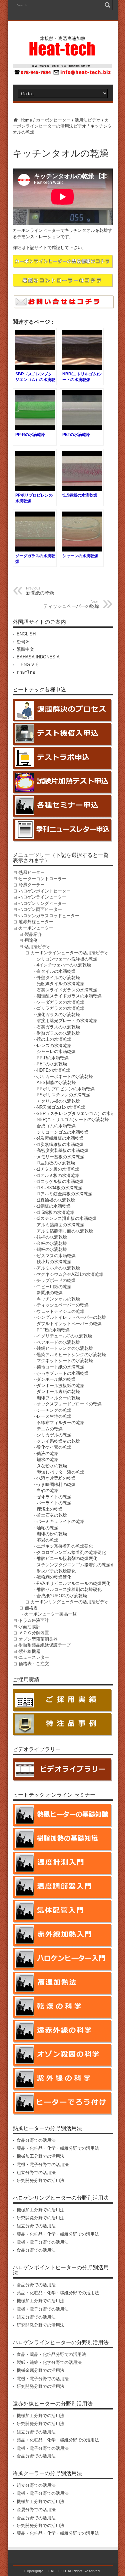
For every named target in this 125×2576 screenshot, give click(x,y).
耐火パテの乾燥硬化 (56, 1571)
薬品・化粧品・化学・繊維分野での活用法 (58, 2148)
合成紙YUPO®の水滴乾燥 (62, 1596)
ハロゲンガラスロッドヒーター (49, 916)
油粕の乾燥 (47, 1528)
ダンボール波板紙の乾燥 (60, 1386)
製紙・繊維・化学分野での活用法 (49, 2362)
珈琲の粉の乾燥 (52, 1534)
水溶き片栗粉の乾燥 (56, 1478)
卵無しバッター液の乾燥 (60, 1472)
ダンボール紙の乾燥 (56, 1379)
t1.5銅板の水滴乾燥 (55, 1212)
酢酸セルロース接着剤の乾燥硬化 (69, 1589)
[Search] (108, 5)
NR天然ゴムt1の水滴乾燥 (61, 1107)
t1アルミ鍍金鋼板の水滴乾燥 (64, 1194)
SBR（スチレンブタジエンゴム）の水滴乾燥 (80, 1113)
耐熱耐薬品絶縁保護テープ (45, 1645)
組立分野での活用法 (36, 2173)
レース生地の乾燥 (54, 1416)
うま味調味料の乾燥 (56, 1484)
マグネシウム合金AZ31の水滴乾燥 (70, 1274)
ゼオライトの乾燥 (54, 1497)
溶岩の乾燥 (47, 1540)
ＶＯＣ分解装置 (34, 1633)
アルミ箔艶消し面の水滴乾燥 (65, 1231)
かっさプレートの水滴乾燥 (63, 1373)
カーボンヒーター (53, 120)
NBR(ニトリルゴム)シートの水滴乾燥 (73, 1119)
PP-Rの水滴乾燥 (53, 1058)
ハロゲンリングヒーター (42, 903)
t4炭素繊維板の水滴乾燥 (60, 1138)
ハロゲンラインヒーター (42, 897)
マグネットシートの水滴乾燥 (65, 1361)
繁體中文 (25, 649)
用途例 (31, 940)
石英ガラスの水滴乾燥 (58, 1027)
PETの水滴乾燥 (52, 1064)
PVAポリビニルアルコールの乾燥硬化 (73, 1583)
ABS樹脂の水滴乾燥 (56, 1083)
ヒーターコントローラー (42, 879)
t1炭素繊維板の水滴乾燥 (60, 1144)
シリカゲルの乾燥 (54, 1435)
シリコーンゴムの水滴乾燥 (63, 1132)
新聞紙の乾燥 (50, 1293)
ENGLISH (26, 634)
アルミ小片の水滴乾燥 (58, 1268)
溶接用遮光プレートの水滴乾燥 (67, 1021)
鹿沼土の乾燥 (50, 1509)
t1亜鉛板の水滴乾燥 (56, 1163)
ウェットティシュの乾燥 (60, 1311)
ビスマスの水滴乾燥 (56, 1256)
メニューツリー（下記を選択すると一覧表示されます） (61, 858)
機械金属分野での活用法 (40, 2370)
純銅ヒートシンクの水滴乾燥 (65, 1348)
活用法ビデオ (88, 120)
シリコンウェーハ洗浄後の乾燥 (67, 959)
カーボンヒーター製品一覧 (51, 1614)
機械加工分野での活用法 (40, 2156)
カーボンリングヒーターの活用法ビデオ (70, 1602)
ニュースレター (34, 1657)
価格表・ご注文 (34, 1664)
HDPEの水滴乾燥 (53, 1070)
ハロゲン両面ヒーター (40, 909)
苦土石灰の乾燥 (52, 1515)
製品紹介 (33, 934)
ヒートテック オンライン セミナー (54, 1795)
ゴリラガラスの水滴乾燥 (60, 1008)
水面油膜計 (29, 1627)
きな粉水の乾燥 (52, 1466)
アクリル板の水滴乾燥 (58, 1101)
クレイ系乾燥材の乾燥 (58, 1441)
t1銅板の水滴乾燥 (54, 1206)
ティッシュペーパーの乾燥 (71, 604)
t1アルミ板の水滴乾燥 (58, 1175)
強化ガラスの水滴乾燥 (58, 1015)
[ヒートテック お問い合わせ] (63, 75)
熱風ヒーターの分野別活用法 (47, 2128)
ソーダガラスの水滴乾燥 (60, 1002)
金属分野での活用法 (36, 2510)
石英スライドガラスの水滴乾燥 (67, 990)
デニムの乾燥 (50, 1429)
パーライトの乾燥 (54, 1503)
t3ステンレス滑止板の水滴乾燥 (67, 1218)
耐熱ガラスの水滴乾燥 (58, 1033)
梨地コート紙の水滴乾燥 (60, 1367)
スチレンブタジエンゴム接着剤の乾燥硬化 (78, 1565)
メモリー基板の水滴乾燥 (60, 1157)
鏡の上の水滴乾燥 (54, 1039)
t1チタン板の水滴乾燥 (58, 1169)
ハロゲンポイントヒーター (45, 891)
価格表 (31, 1608)
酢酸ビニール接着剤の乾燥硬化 (67, 1558)
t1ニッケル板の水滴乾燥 (60, 1181)
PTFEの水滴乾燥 (53, 1330)
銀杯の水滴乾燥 (52, 1237)
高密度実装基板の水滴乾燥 (63, 1150)
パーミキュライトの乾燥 (60, 1521)
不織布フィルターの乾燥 (60, 1423)
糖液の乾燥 (47, 1454)
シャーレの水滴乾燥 (56, 1052)
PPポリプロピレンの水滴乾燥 (66, 1089)
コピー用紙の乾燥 (54, 1287)
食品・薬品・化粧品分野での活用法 (51, 2354)
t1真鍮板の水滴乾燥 (56, 1200)
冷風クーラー (32, 885)
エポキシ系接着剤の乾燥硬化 (65, 1546)
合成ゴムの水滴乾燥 (56, 1126)
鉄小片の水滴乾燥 (54, 1262)
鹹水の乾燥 (47, 1460)
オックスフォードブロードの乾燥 (69, 1404)
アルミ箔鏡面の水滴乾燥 (60, 1225)
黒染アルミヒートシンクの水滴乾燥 (71, 1355)
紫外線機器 (29, 1651)
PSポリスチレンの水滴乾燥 (63, 1095)
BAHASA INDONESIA (38, 657)
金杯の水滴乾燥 (52, 1243)
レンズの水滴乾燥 (54, 1046)
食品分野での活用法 (36, 2140)
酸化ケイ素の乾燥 (54, 1447)
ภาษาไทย (26, 672)
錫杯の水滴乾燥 (52, 1249)
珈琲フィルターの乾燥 (58, 1398)
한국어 (23, 642)
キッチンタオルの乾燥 (58, 1299)
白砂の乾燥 (47, 1490)
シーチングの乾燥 (54, 1410)
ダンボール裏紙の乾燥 (58, 1392)
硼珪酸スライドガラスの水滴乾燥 (69, 996)
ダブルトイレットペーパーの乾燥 (69, 1324)
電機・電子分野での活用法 (43, 2165)
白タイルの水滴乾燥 (56, 971)
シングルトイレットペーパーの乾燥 (71, 1317)
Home (26, 120)
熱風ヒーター (32, 872)
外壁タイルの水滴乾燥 (58, 978)
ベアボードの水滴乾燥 (58, 1342)
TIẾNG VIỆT (29, 665)
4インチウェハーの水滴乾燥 (64, 965)
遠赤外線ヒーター (36, 922)
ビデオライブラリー (37, 1749)
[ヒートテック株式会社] (62, 53)
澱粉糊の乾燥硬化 (54, 1577)
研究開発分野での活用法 (40, 2181)
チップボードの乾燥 (56, 1280)
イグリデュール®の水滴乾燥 (64, 1336)
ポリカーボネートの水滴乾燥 (65, 1077)
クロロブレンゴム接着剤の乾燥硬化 (71, 1552)
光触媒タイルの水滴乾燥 (60, 984)
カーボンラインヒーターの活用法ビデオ (70, 953)
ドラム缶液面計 (34, 1620)
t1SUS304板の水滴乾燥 (59, 1188)
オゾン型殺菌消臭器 (38, 1639)
